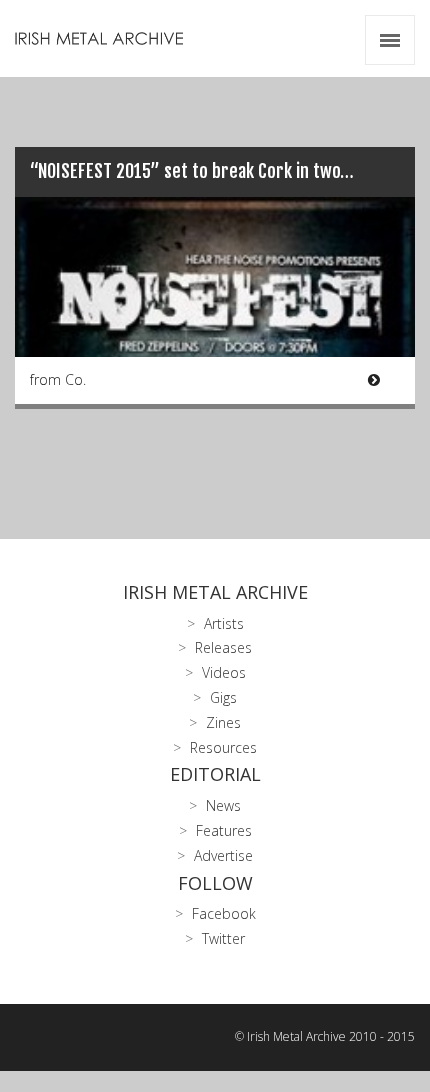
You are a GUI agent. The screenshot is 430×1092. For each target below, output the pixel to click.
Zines (223, 722)
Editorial (215, 774)
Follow (215, 883)
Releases (223, 647)
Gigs (223, 697)
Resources (223, 747)
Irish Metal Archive (215, 592)
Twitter (223, 938)
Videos (224, 672)
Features (224, 830)
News (223, 805)
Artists (224, 623)
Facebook (224, 913)
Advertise (223, 855)
